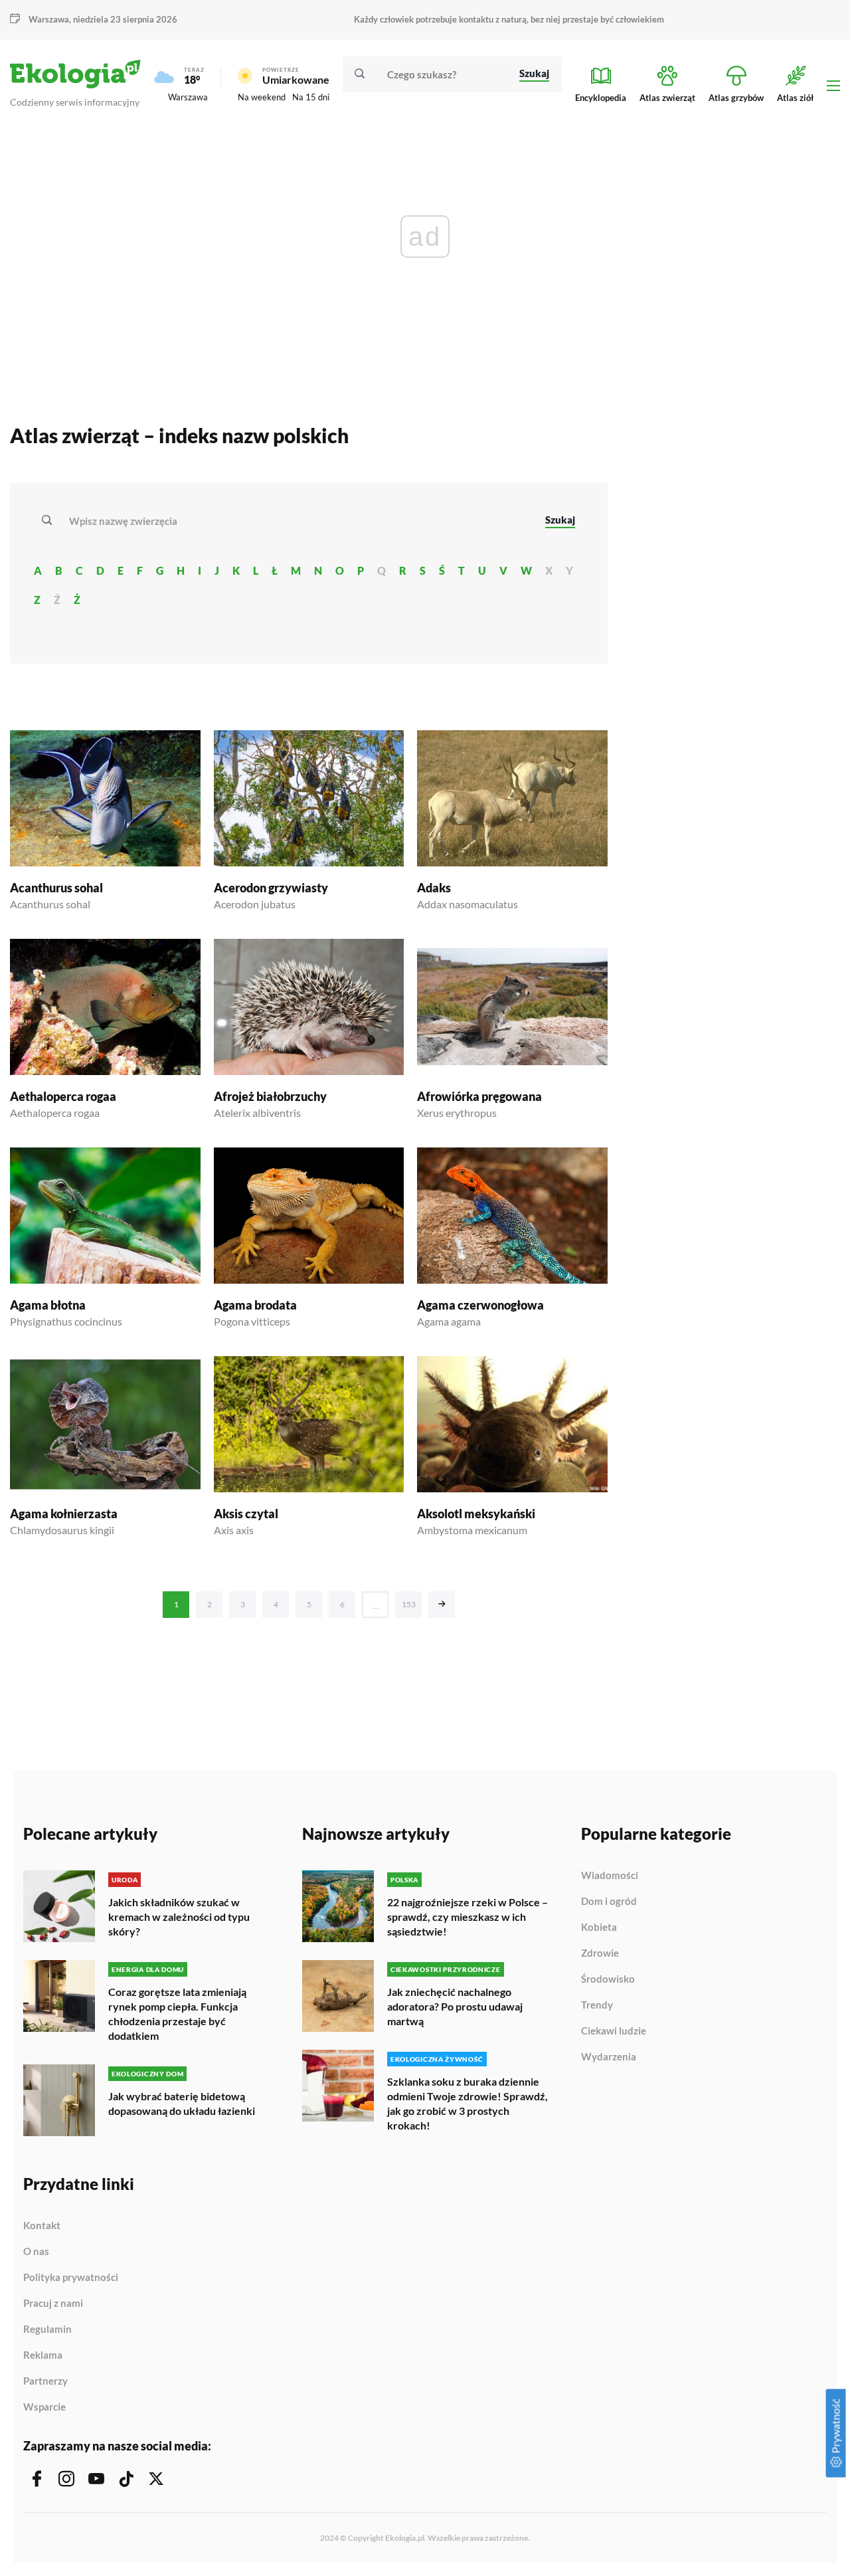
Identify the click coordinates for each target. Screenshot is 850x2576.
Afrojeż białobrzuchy (270, 1096)
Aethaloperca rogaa (63, 1096)
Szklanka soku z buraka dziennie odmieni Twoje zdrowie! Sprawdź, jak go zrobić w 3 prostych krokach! (467, 2103)
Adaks (434, 888)
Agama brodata (255, 1305)
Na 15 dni (311, 97)
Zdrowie (600, 1953)
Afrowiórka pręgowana (479, 1096)
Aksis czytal (246, 1514)
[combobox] (298, 521)
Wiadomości (610, 1876)
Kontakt (42, 2226)
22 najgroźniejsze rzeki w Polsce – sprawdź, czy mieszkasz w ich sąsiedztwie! (467, 1917)
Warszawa (188, 97)
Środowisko (608, 1979)
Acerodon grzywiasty (271, 888)
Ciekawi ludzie (614, 2031)
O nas (36, 2252)
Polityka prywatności (71, 2278)
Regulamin (47, 2329)
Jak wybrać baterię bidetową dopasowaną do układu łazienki (182, 2103)
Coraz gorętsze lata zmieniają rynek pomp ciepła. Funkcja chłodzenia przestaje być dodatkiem (177, 2014)
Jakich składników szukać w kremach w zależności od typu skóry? (179, 1917)
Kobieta (599, 1928)
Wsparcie (44, 2407)
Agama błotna (48, 1305)
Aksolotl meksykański (476, 1514)
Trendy (597, 2005)
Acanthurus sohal (56, 888)
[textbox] (127, 521)
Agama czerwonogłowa (480, 1305)
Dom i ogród (609, 1902)
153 (409, 1604)
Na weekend (262, 97)
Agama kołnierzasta (64, 1514)
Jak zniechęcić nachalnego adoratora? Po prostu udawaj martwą (455, 2006)
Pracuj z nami (53, 2304)
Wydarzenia (609, 2057)
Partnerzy (45, 2381)
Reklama (43, 2355)
